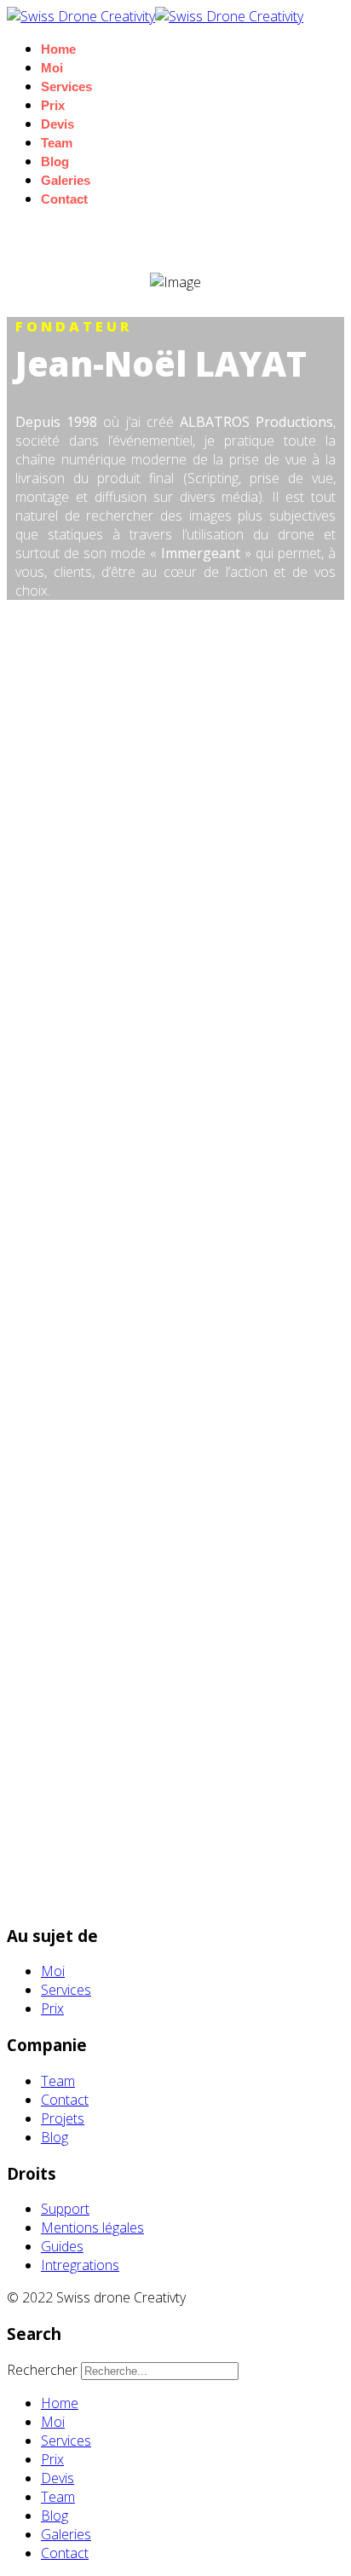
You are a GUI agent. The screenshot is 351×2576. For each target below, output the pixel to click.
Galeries (66, 180)
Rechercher (42, 2370)
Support (65, 2209)
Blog (55, 161)
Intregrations (80, 2265)
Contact (64, 199)
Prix (53, 105)
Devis (58, 124)
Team (57, 143)
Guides (62, 2246)
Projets (63, 2118)
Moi (52, 68)
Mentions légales (92, 2227)
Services (66, 86)
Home (58, 49)
